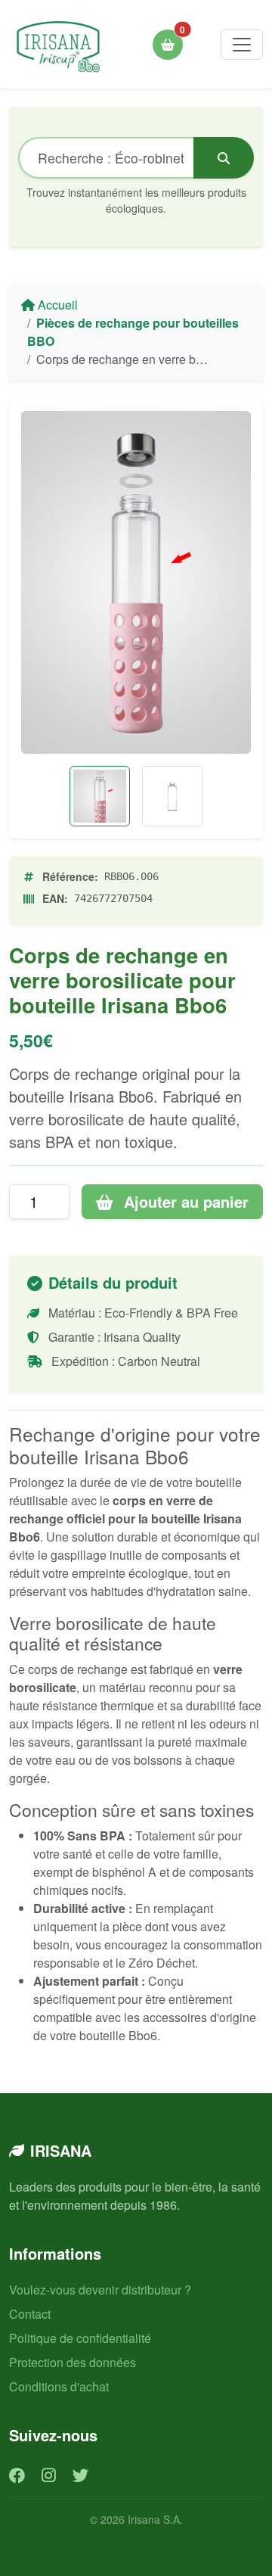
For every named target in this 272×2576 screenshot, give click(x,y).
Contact (30, 2314)
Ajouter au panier (184, 1201)
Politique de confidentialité (80, 2338)
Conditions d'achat (59, 2386)
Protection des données (73, 2362)
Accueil (56, 305)
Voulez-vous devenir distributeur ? (100, 2290)
